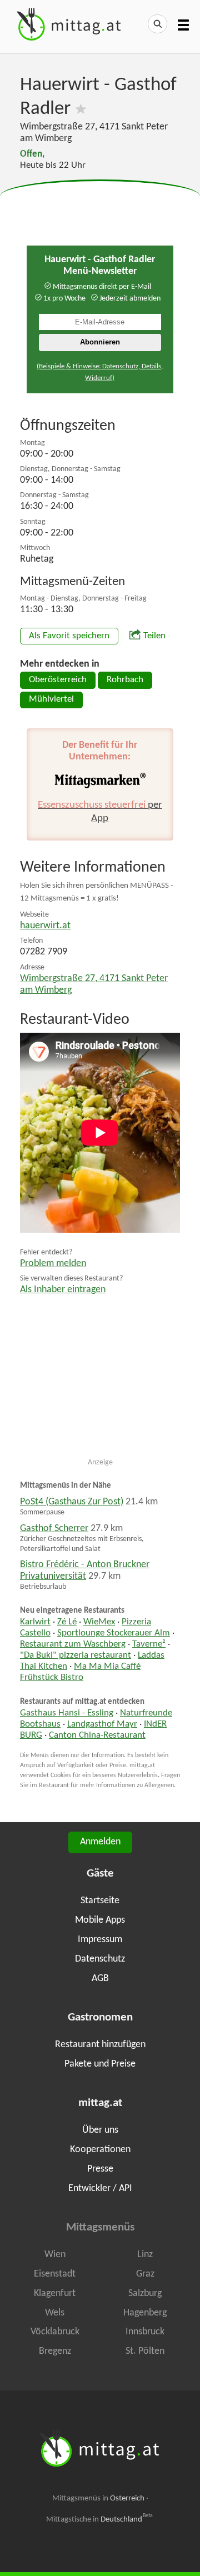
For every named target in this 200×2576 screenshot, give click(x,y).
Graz (145, 2274)
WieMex (99, 1622)
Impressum (100, 1940)
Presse (100, 2169)
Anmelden (100, 1842)
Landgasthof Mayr (102, 1724)
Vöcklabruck (55, 2332)
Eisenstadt (55, 2274)
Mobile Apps (100, 1920)
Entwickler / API (100, 2189)
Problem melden (53, 1264)
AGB (100, 1979)
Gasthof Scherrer (54, 1529)
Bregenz (55, 2351)
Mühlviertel (51, 699)
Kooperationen (100, 2150)
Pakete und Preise (100, 2064)
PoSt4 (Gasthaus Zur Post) (72, 1502)
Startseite (100, 1901)
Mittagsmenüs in (98, 2499)
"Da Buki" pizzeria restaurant (76, 1655)
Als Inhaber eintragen (63, 1290)
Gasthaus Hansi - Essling (67, 1713)
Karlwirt (35, 1622)
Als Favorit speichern (69, 636)
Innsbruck (145, 2332)
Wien (55, 2255)
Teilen (154, 636)
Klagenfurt (55, 2294)
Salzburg (145, 2294)
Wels (55, 2313)
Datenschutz (100, 1959)
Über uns (100, 2130)
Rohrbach (125, 680)
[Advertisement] (100, 208)
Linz (145, 2255)
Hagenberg (145, 2313)
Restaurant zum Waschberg (73, 1644)
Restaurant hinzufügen (100, 2045)
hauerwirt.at (45, 926)
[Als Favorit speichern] (81, 109)
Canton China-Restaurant (97, 1735)
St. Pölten (145, 2351)
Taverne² (149, 1644)
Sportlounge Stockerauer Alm (114, 1633)
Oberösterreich (58, 680)
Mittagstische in (99, 2519)
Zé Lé (67, 1622)
